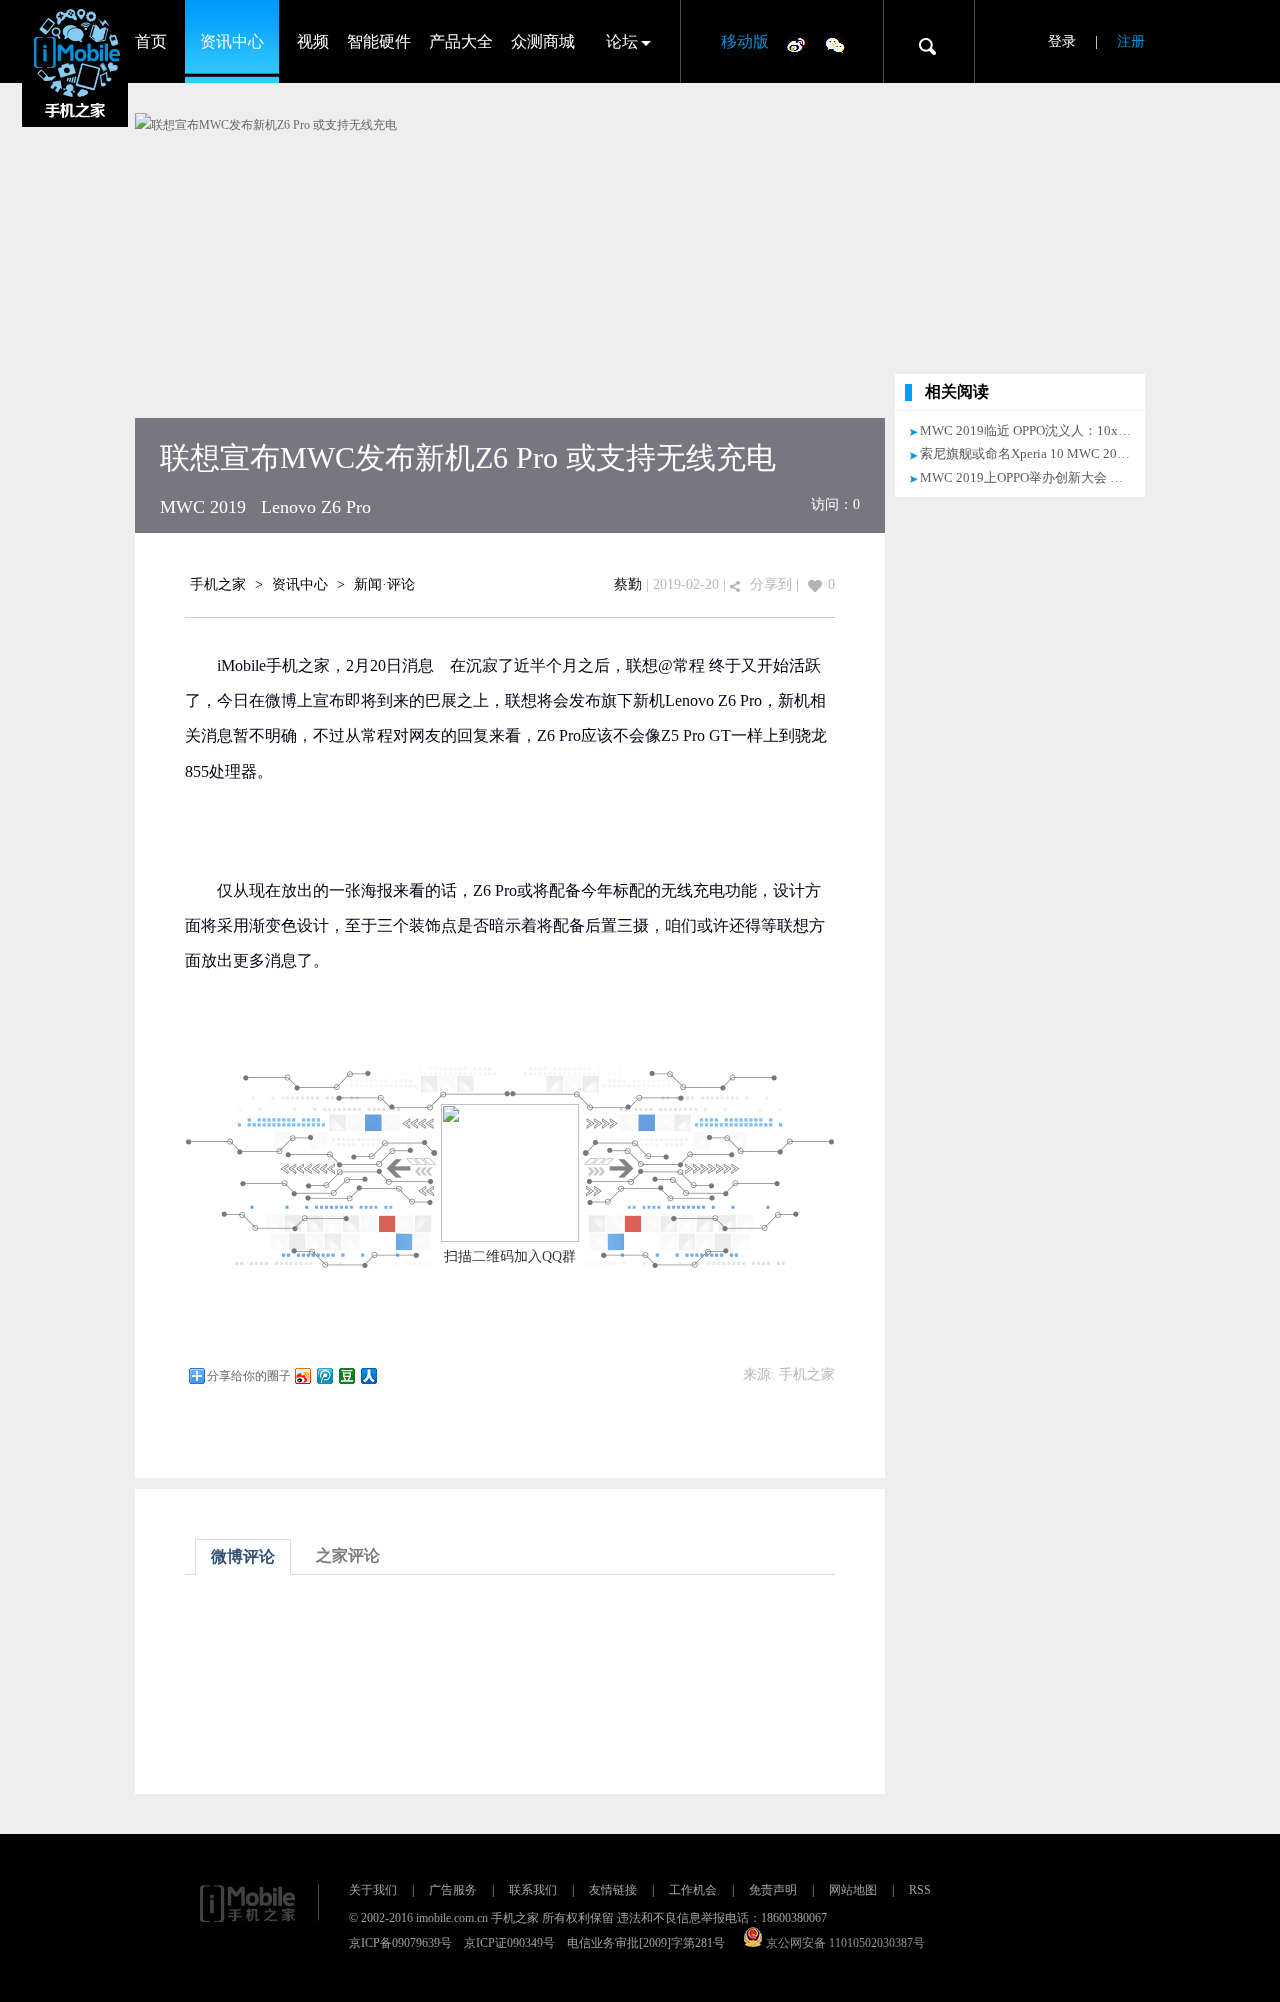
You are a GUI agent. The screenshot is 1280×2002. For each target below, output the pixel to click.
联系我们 (533, 1890)
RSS (920, 1890)
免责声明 (773, 1890)
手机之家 (218, 584)
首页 (151, 41)
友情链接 (613, 1890)
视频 (313, 41)
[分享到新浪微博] (302, 1375)
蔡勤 (628, 584)
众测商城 (543, 41)
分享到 (771, 584)
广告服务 (453, 1890)
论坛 (622, 41)
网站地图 (853, 1890)
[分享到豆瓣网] (346, 1375)
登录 (1062, 41)
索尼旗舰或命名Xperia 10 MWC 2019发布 (1038, 453)
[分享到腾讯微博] (324, 1375)
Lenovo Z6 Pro (316, 507)
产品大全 (461, 41)
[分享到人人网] (368, 1375)
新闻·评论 (384, 584)
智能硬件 (379, 41)
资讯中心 (232, 41)
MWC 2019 (203, 507)
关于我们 (373, 1890)
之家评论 (348, 1555)
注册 (1131, 41)
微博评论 (243, 1556)
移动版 (745, 41)
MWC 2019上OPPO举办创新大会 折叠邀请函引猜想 (1067, 477)
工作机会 (693, 1890)
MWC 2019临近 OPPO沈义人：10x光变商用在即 (1058, 430)
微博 (796, 44)
